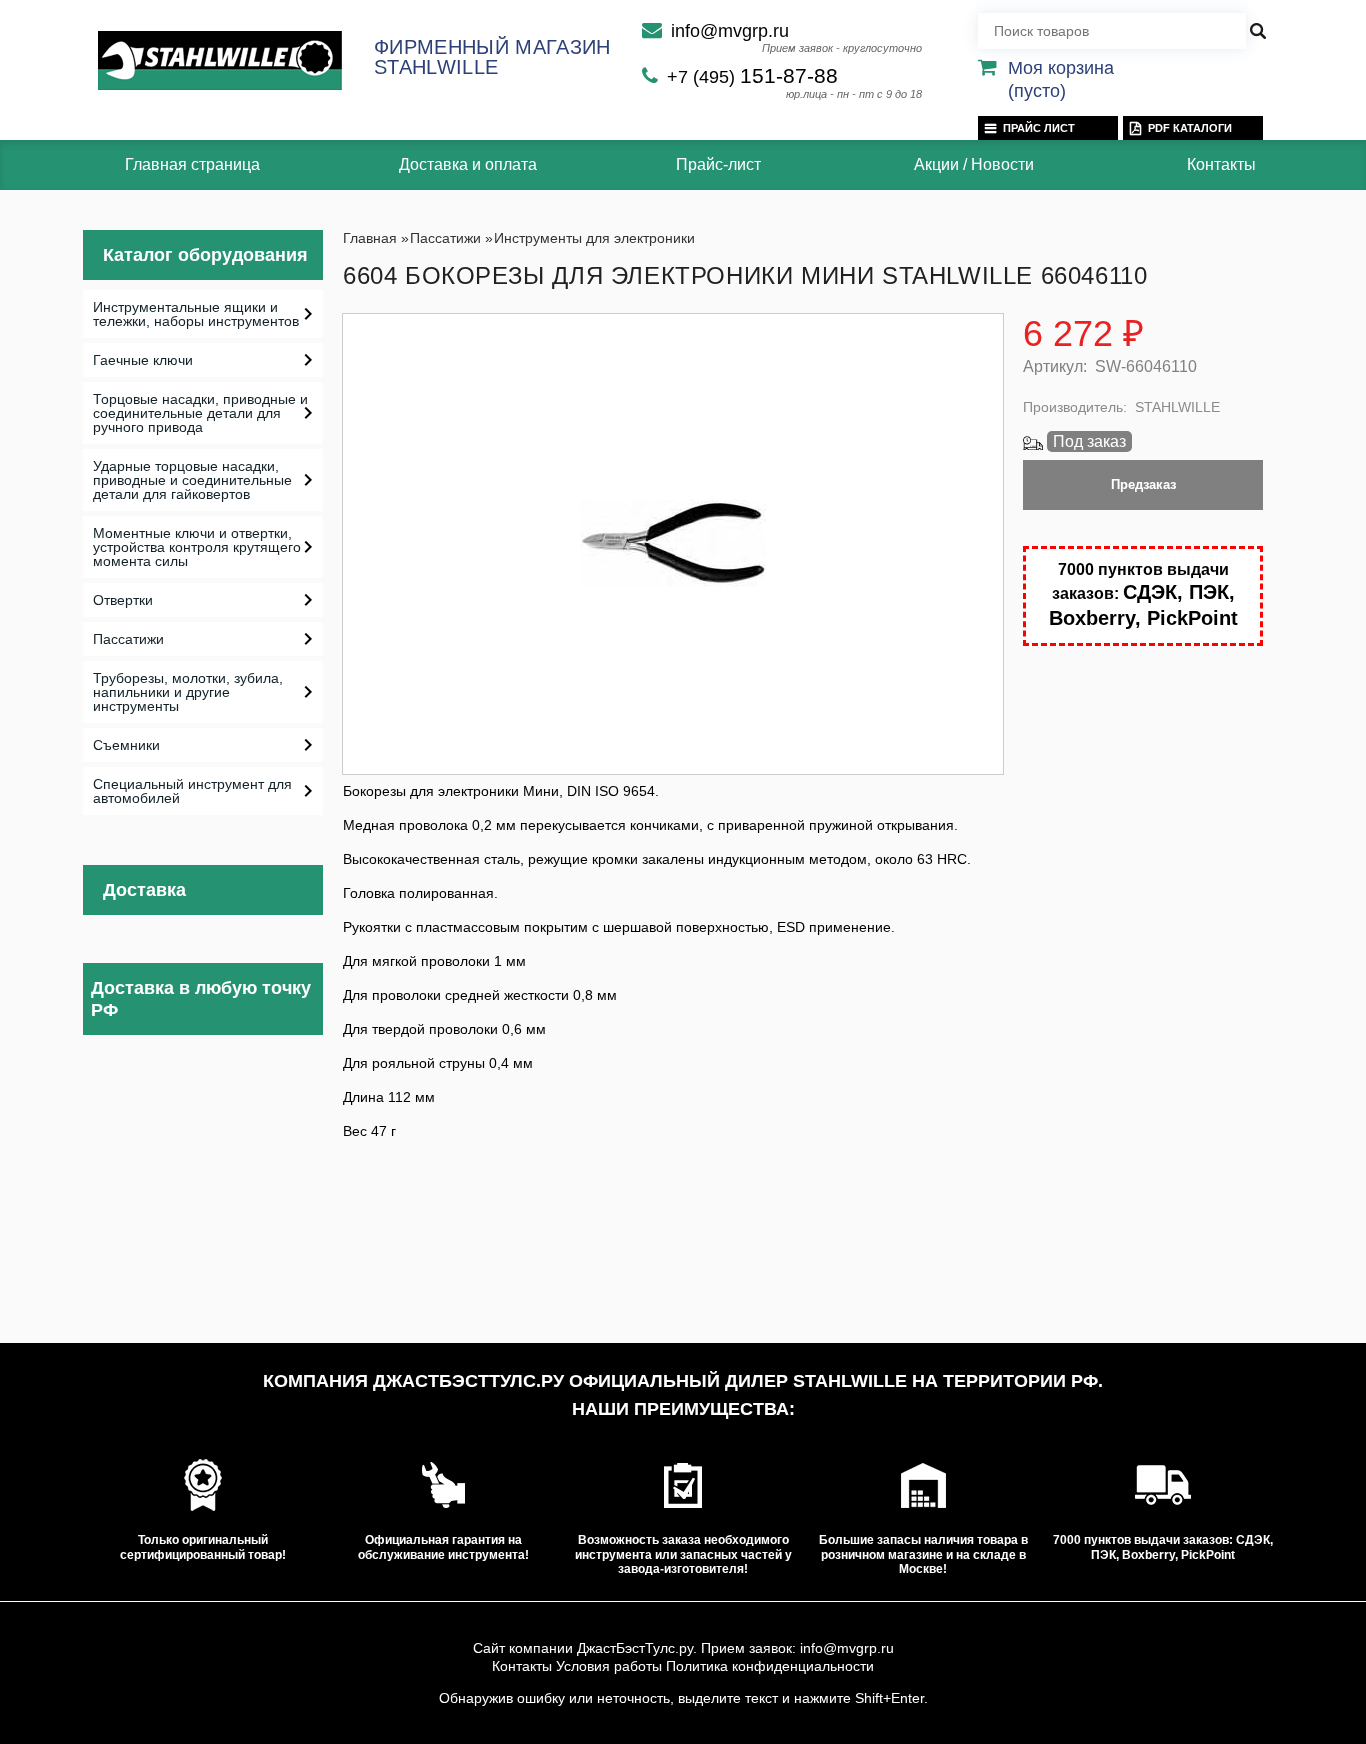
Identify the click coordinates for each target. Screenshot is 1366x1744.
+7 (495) (752, 77)
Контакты (1221, 164)
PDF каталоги (1190, 128)
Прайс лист (1039, 128)
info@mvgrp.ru (730, 31)
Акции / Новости (974, 164)
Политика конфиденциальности (770, 1666)
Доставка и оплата (468, 164)
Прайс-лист (718, 164)
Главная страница (192, 164)
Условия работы (609, 1666)
